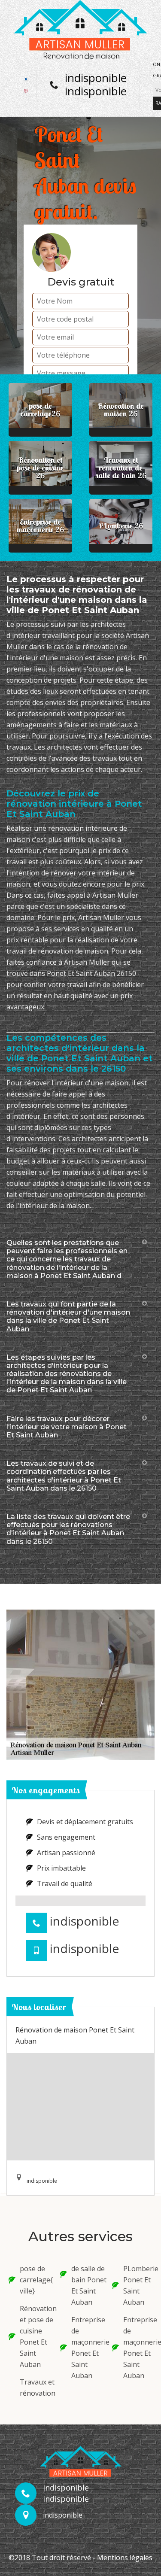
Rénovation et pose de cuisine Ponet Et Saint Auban (34, 2336)
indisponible (96, 78)
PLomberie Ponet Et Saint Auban (138, 2285)
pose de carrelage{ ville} (34, 2280)
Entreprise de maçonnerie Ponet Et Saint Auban (86, 2348)
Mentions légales (125, 2558)
